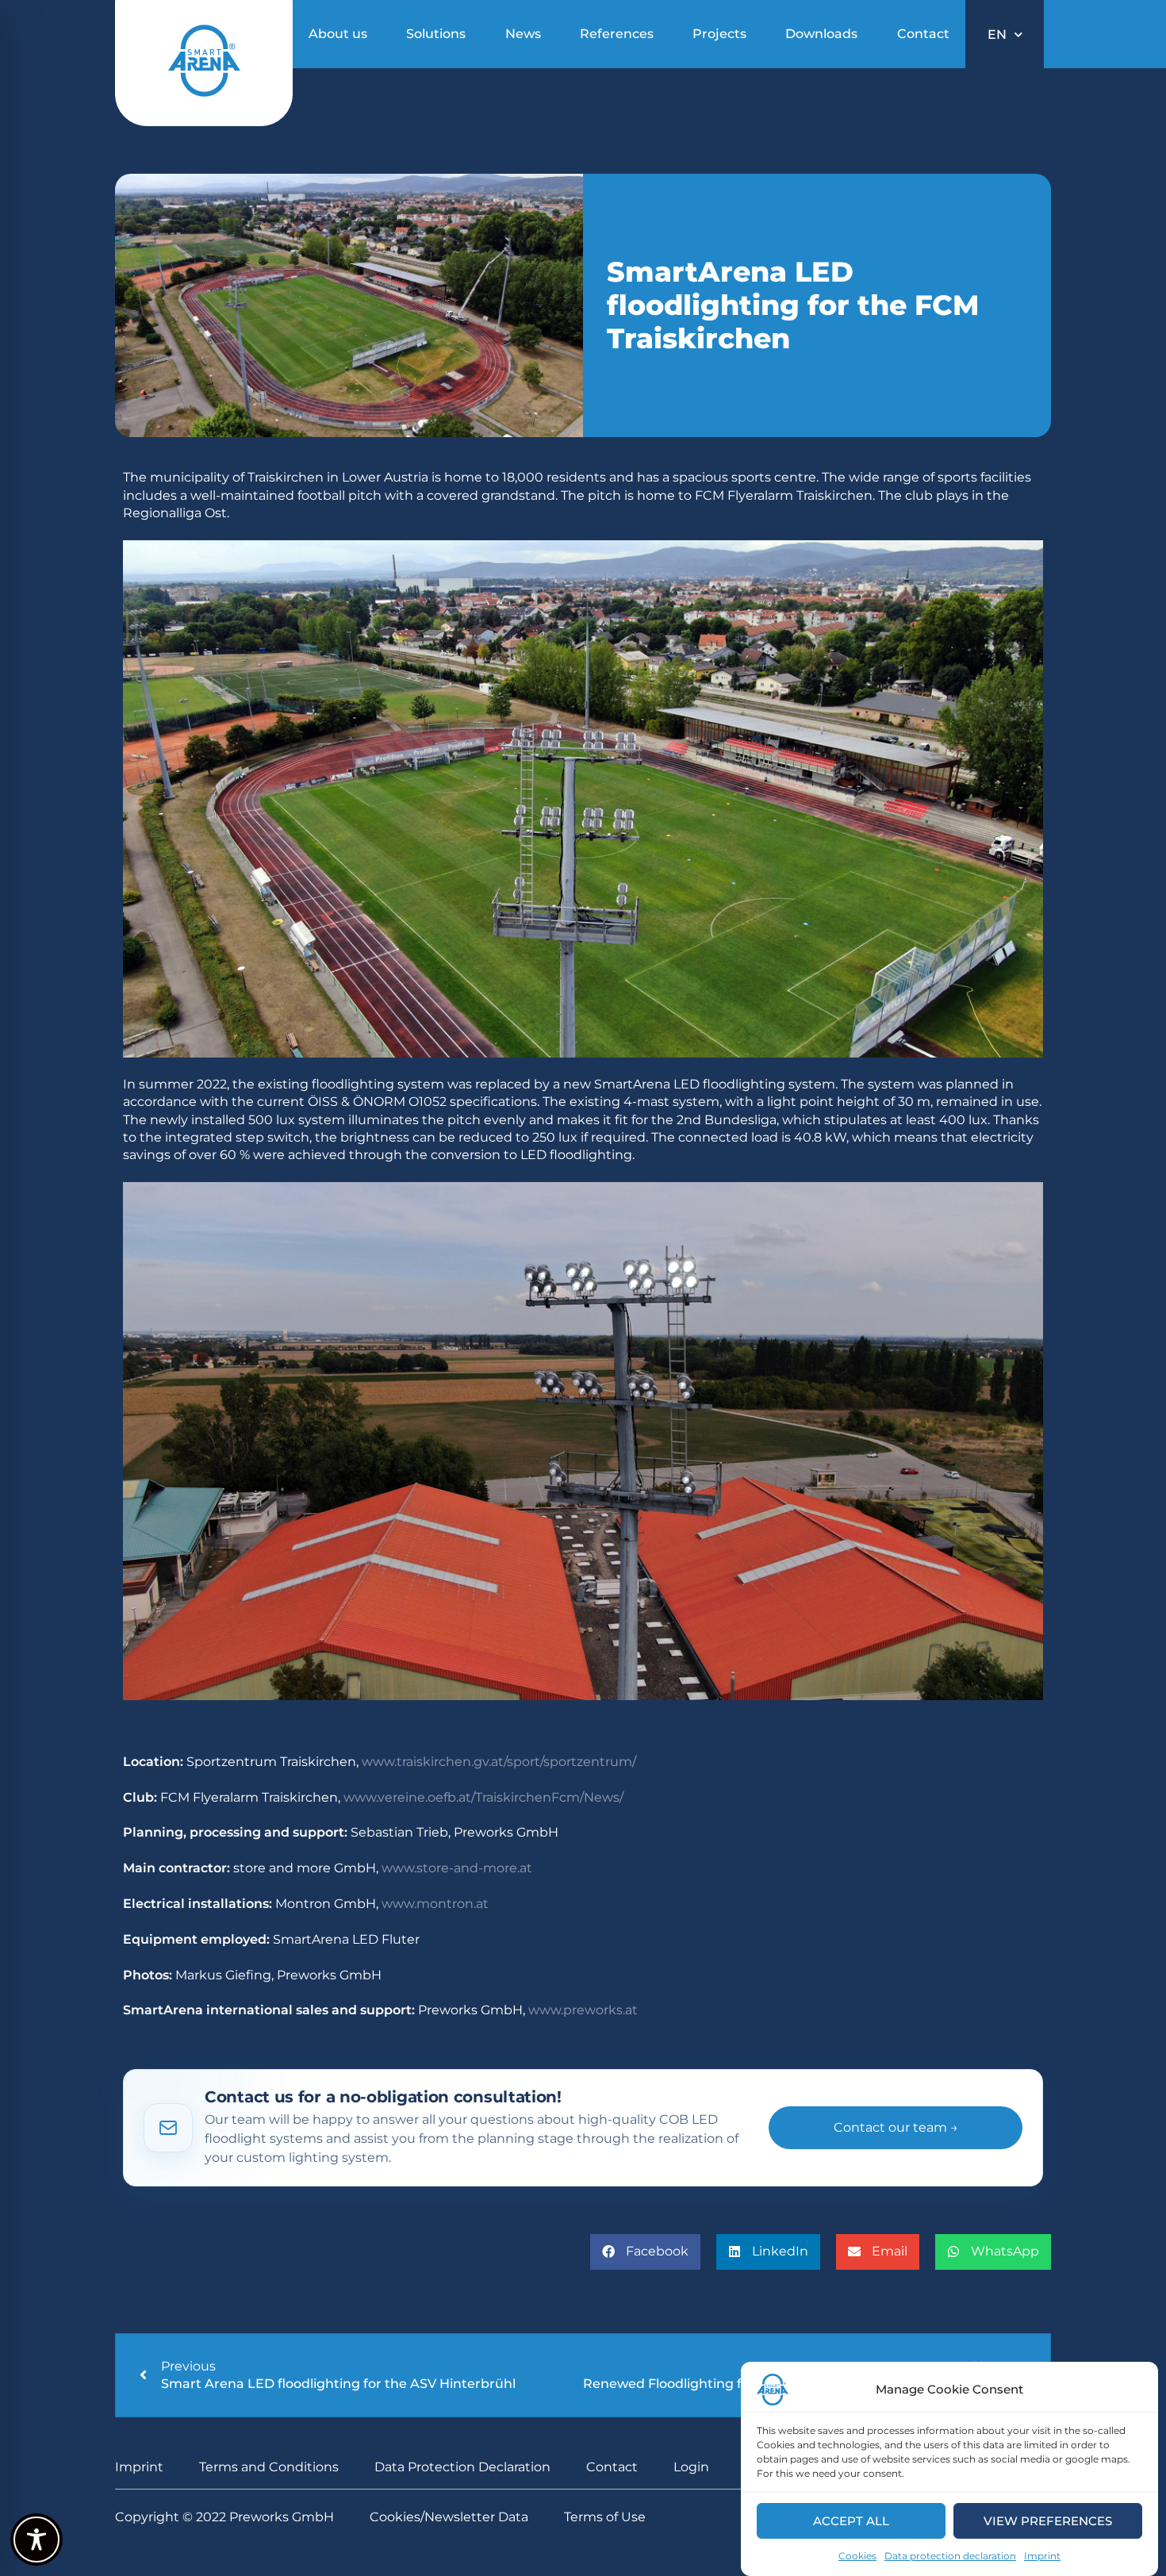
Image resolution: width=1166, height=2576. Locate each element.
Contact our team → (896, 2127)
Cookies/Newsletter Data (449, 2517)
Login (691, 2467)
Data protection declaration (950, 2556)
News (523, 34)
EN (997, 35)
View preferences (1048, 2520)
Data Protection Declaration (462, 2467)
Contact (923, 34)
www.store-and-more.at (457, 1868)
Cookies (857, 2556)
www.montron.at (435, 1904)
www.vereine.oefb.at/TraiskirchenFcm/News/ (483, 1797)
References (617, 34)
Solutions (436, 34)
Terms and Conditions (269, 2467)
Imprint (1042, 2556)
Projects (719, 34)
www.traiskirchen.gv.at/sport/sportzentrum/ (499, 1762)
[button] (645, 2252)
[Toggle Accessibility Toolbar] (36, 2540)
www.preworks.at (583, 2010)
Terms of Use (605, 2517)
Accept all (851, 2520)
